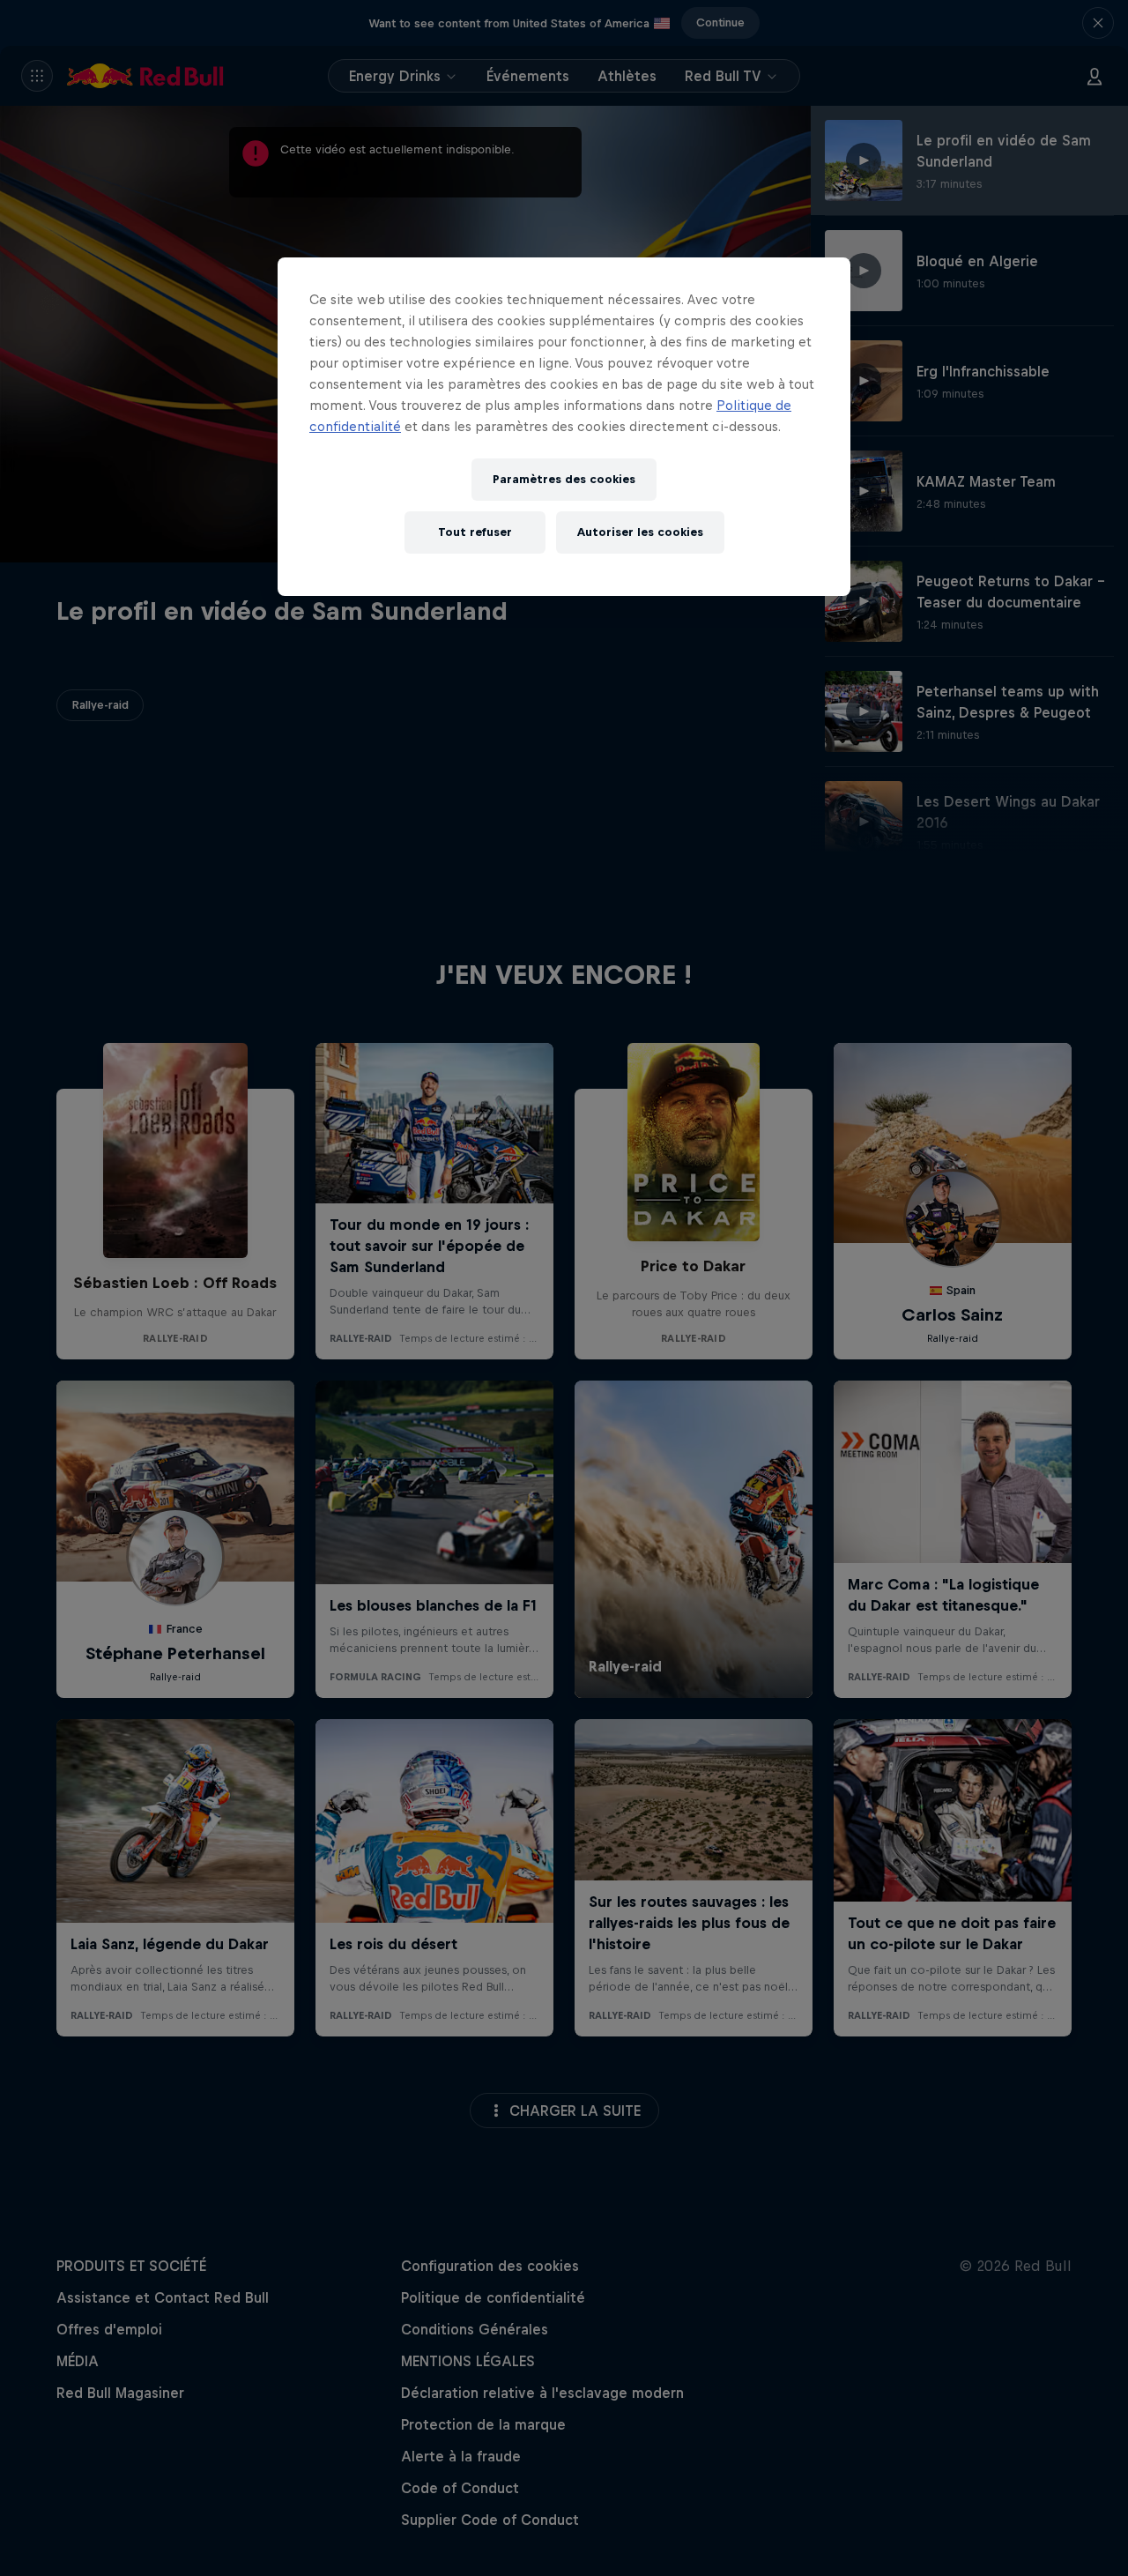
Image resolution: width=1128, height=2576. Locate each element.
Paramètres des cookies (564, 479)
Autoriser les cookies (640, 532)
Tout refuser (475, 532)
